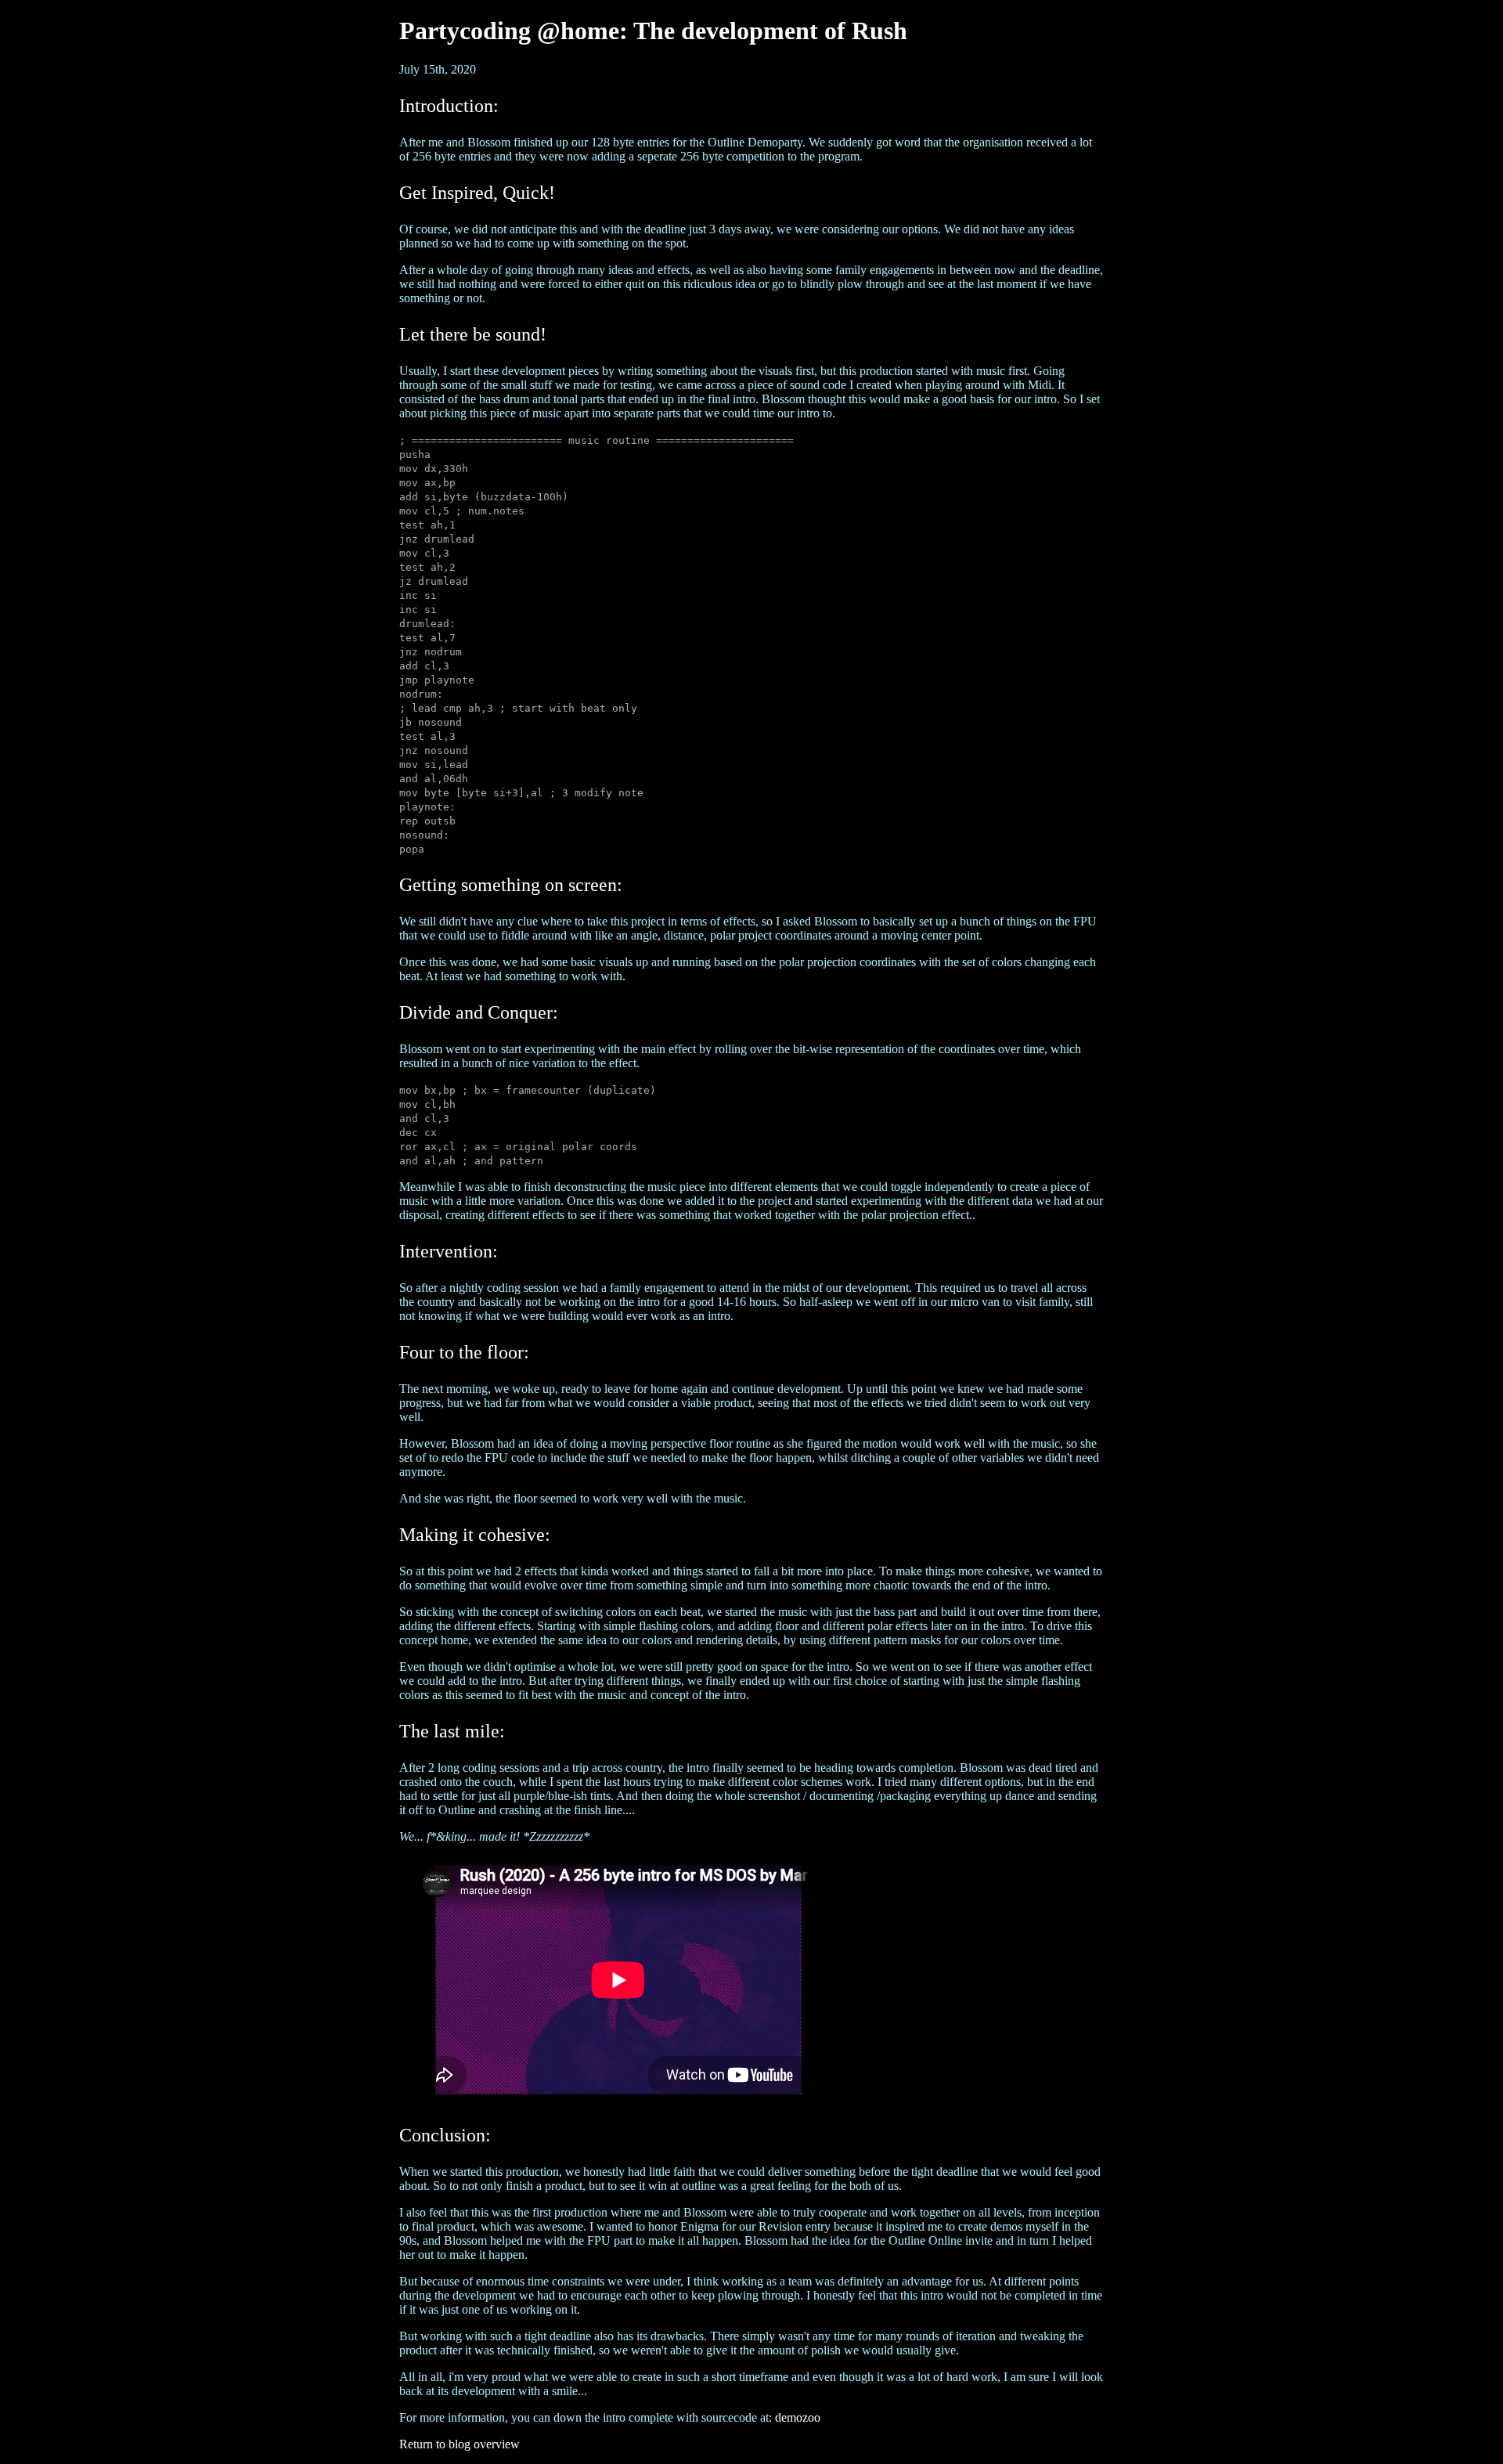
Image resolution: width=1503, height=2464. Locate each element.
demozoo (798, 2417)
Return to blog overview (460, 2444)
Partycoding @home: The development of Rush (653, 31)
